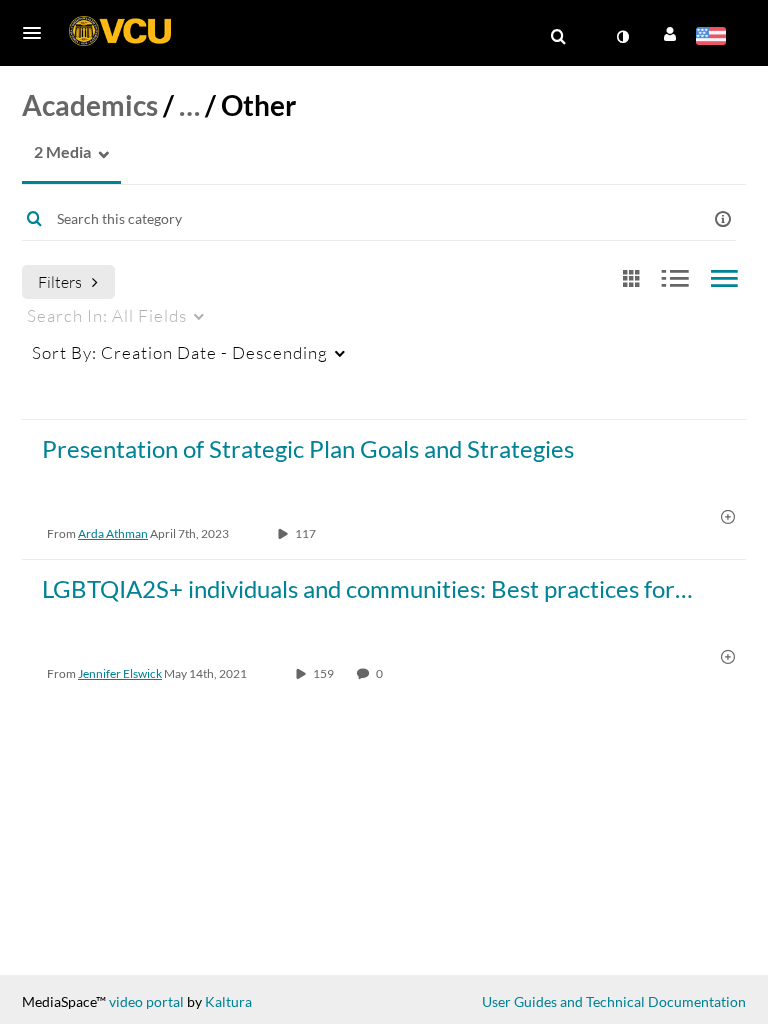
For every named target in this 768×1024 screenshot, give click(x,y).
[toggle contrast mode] (622, 37)
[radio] (631, 279)
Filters (60, 281)
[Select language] (714, 38)
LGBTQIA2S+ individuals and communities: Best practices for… (367, 588)
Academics (90, 105)
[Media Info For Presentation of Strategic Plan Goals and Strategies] (728, 518)
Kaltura (228, 1001)
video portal (146, 1001)
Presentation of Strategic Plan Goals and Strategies (308, 448)
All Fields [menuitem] (107, 315)
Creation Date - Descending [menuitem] (180, 352)
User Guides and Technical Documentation (614, 1001)
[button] (38, 33)
